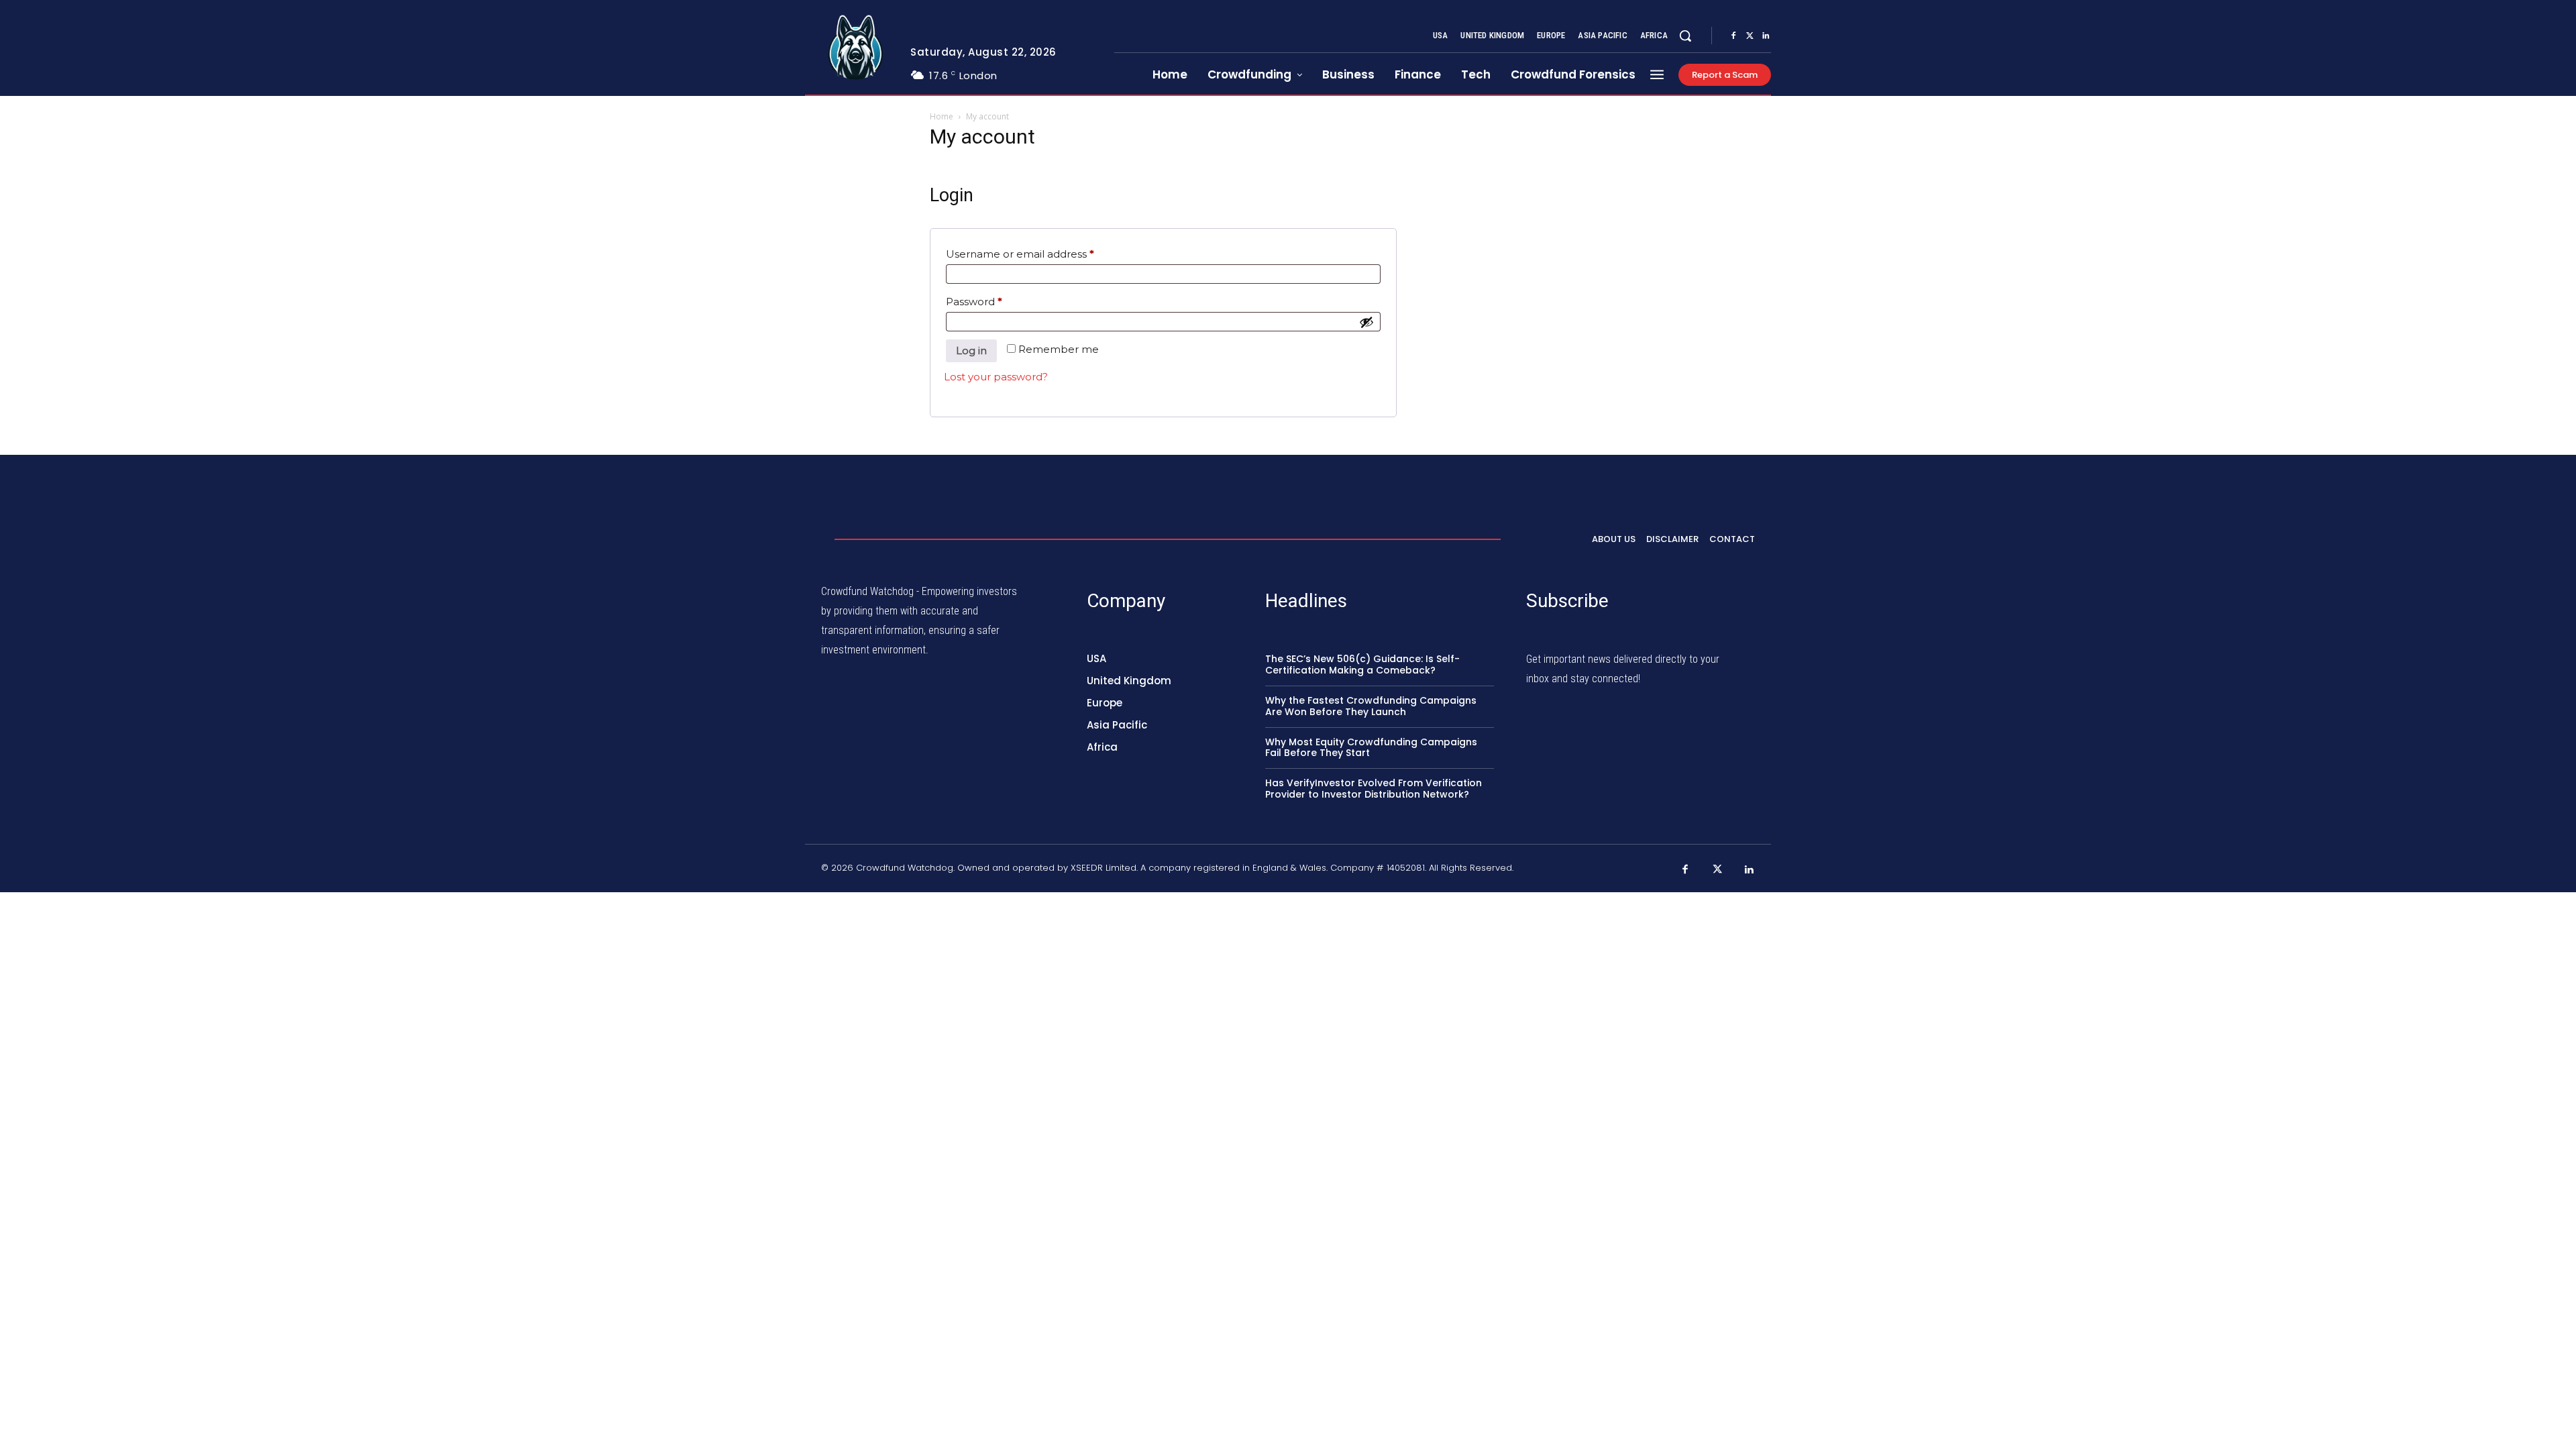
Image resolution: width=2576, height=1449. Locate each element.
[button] (1685, 36)
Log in (971, 351)
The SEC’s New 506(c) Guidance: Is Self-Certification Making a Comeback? (1362, 664)
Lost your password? (996, 377)
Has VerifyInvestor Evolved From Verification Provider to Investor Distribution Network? (1374, 789)
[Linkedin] (1766, 36)
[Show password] (1366, 322)
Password (997, 301)
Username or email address (1043, 254)
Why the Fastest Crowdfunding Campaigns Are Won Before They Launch (1371, 706)
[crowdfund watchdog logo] (856, 48)
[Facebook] (1733, 36)
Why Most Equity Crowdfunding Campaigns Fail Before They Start (1371, 748)
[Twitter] (1750, 36)
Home (942, 116)
